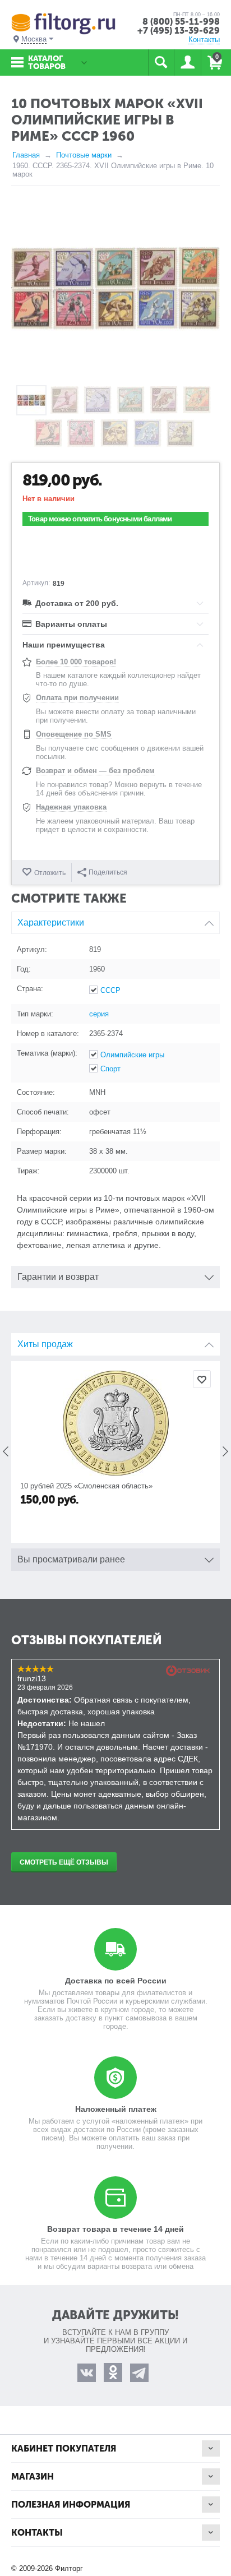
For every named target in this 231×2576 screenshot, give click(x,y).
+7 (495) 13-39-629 (179, 31)
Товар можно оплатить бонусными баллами (100, 519)
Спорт (110, 1069)
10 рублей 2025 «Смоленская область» (86, 1486)
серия (99, 1014)
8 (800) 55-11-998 (181, 22)
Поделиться (108, 872)
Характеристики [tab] (51, 922)
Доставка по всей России (116, 1981)
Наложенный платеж (116, 2109)
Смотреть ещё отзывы (64, 1862)
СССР (110, 990)
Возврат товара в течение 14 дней (115, 2229)
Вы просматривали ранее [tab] (71, 1559)
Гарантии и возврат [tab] (58, 1277)
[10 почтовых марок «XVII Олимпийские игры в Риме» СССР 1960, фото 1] (115, 288)
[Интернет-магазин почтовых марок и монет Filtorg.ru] (63, 23)
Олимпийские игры (132, 1055)
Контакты (204, 40)
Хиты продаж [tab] (45, 1344)
